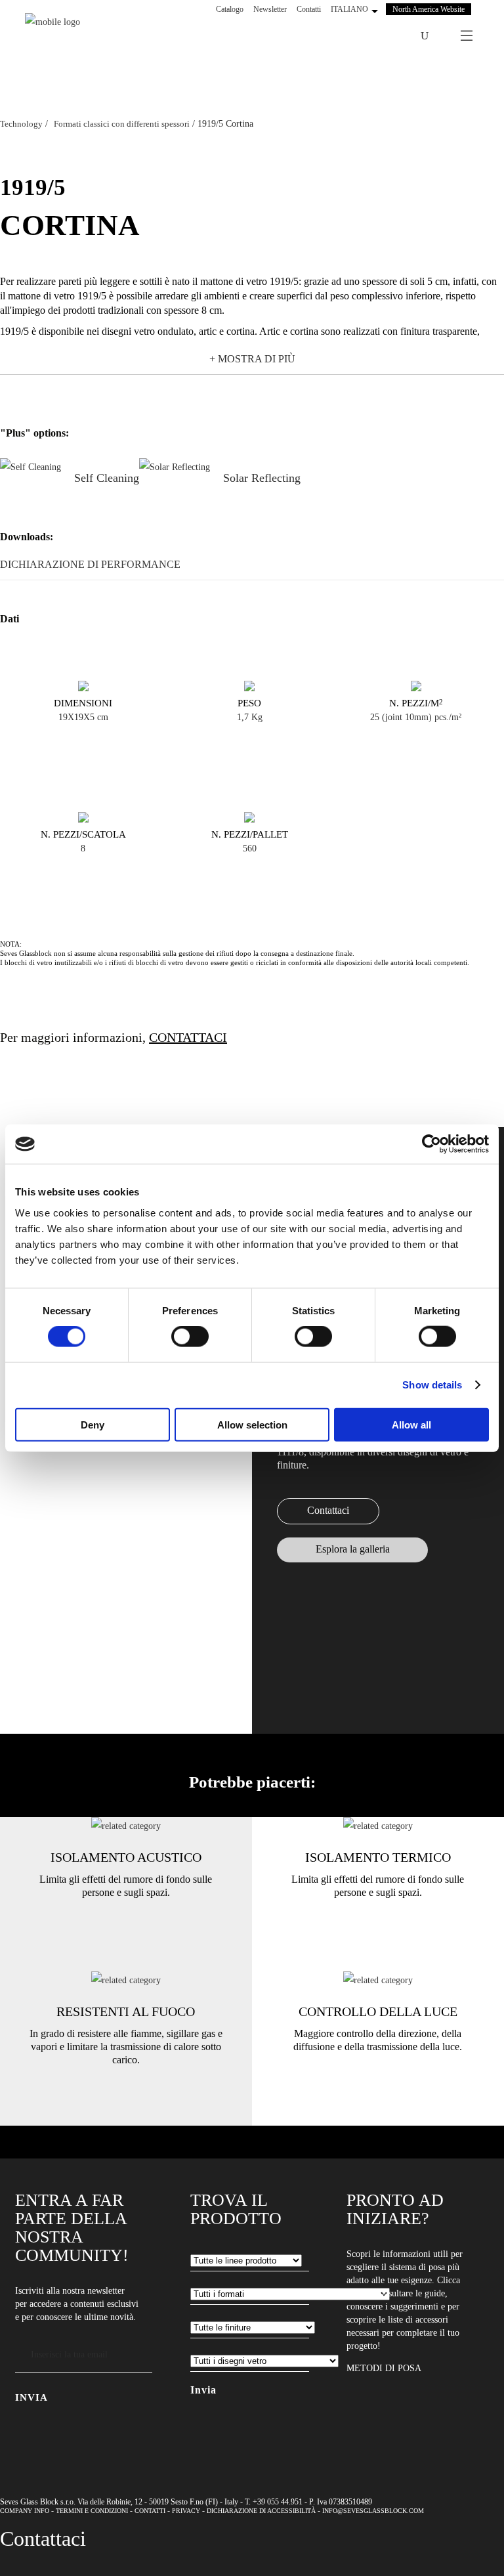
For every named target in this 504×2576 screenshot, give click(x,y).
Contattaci (328, 1510)
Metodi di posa (384, 2368)
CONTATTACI (188, 1037)
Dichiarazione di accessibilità (261, 2511)
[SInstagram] (360, 36)
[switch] (190, 1337)
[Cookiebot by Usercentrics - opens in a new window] (431, 1144)
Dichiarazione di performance (90, 564)
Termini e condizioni (92, 2511)
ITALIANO (349, 9)
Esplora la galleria (353, 1549)
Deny (93, 1424)
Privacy (186, 2511)
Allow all (411, 1424)
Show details (432, 1385)
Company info (25, 2511)
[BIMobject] (394, 36)
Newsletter (270, 9)
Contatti (309, 9)
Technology (21, 124)
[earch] (428, 36)
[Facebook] (343, 36)
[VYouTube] (377, 36)
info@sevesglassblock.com (373, 2511)
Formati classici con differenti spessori (122, 124)
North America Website (429, 9)
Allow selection (252, 1424)
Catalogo (230, 9)
